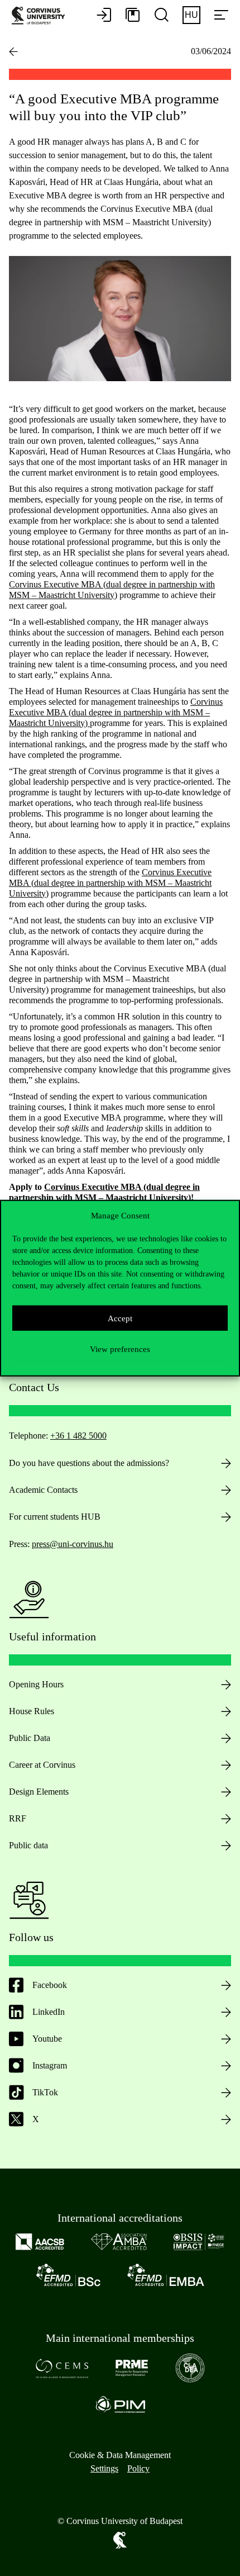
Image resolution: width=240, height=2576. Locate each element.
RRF (18, 1818)
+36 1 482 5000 (78, 1436)
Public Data (30, 1738)
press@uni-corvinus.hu (73, 1544)
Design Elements (39, 1792)
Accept (120, 1318)
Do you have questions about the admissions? (89, 1463)
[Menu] (221, 16)
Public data (28, 1845)
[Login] (104, 16)
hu (191, 15)
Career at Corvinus (42, 1765)
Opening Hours (36, 1684)
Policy (138, 2468)
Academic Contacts (43, 1490)
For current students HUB (55, 1517)
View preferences (120, 1349)
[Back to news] (13, 51)
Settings (104, 2468)
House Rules (32, 1711)
